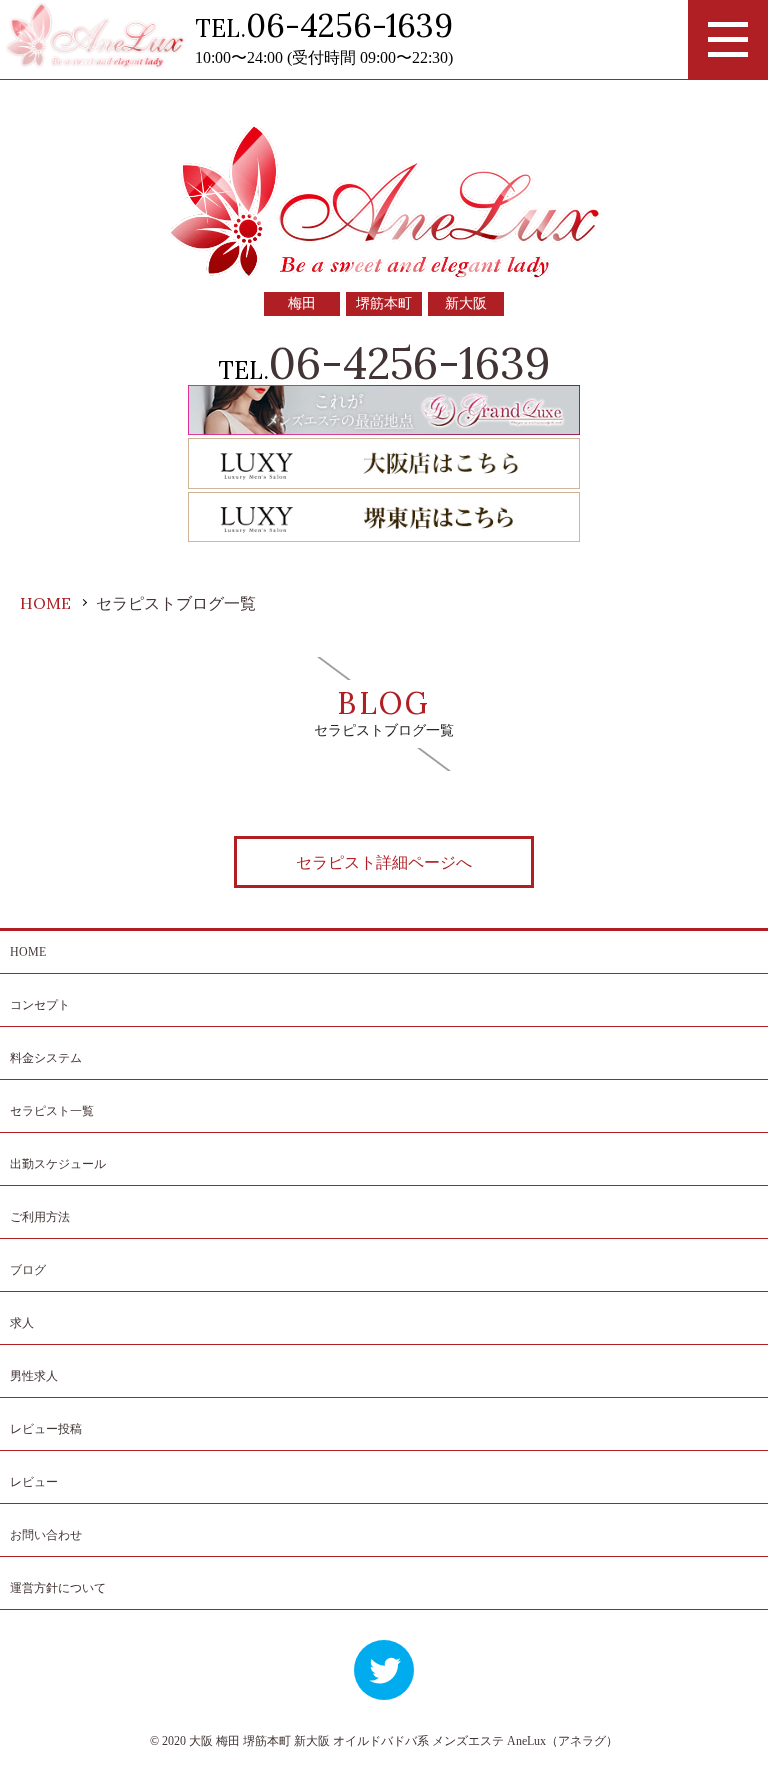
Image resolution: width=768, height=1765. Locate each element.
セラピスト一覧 (52, 1111)
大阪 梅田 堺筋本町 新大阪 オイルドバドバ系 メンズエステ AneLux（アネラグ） (403, 1741)
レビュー (34, 1482)
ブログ (28, 1270)
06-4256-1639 (349, 25)
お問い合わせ (46, 1535)
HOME (28, 952)
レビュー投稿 (46, 1429)
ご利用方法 (40, 1217)
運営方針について (58, 1588)
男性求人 (34, 1376)
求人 (22, 1323)
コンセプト (40, 1005)
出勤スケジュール (58, 1164)
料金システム (46, 1058)
